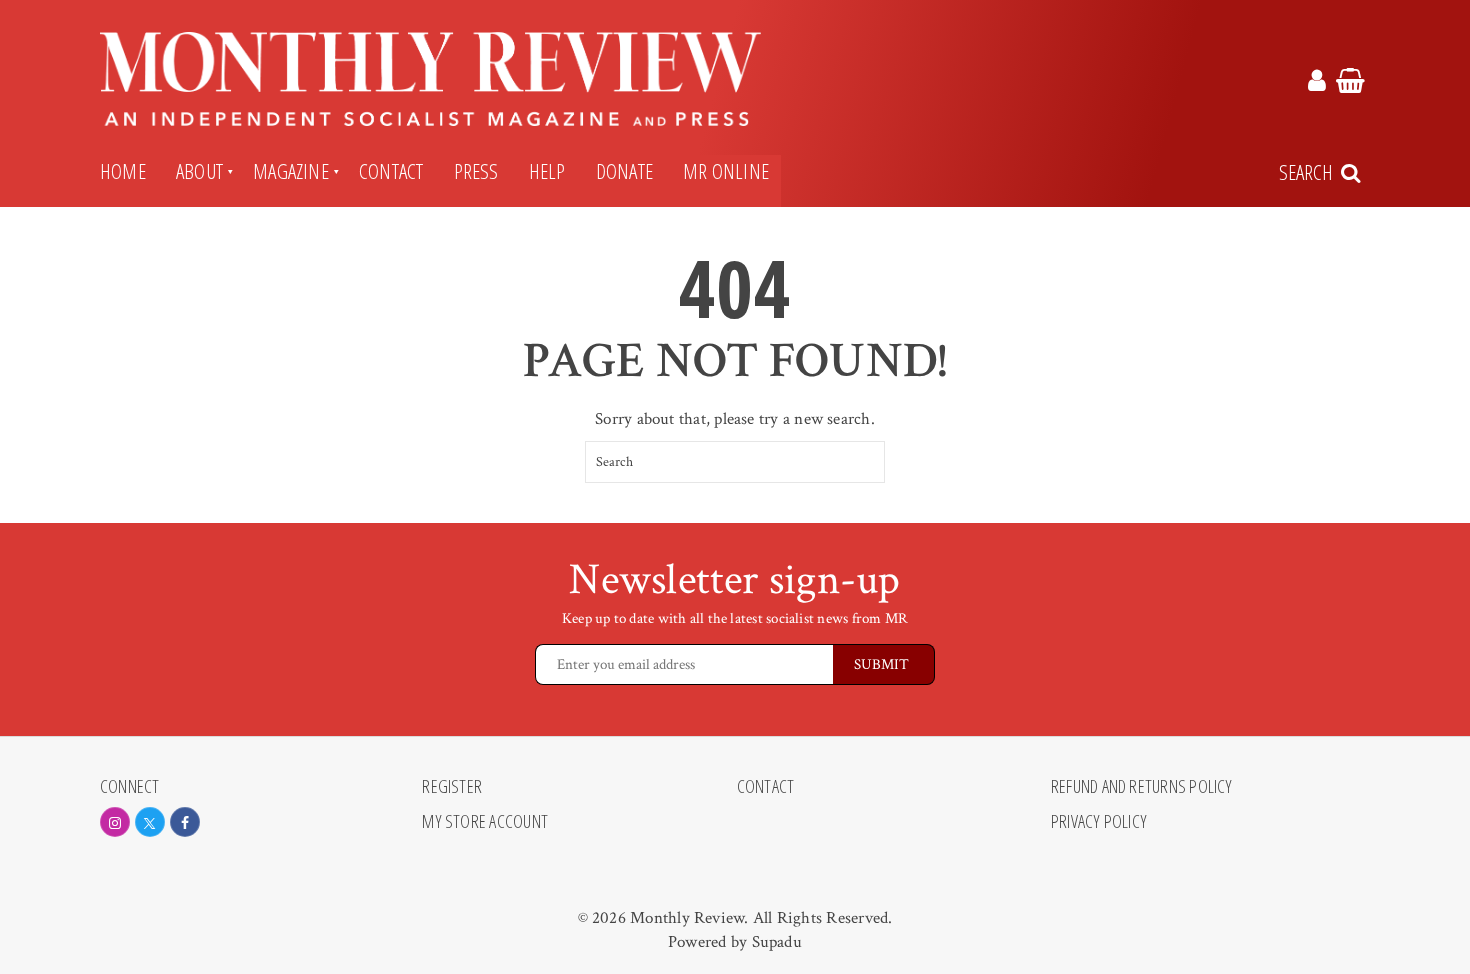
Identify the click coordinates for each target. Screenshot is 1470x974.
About (199, 171)
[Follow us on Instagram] (115, 822)
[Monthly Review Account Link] (1317, 84)
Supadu (777, 942)
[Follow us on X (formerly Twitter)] (150, 822)
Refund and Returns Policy (1142, 787)
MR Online (726, 171)
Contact (391, 171)
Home (123, 171)
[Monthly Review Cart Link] (1350, 84)
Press (476, 171)
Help (547, 171)
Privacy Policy (1099, 822)
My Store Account (485, 822)
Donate (624, 171)
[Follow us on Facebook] (185, 822)
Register (452, 787)
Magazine (291, 171)
